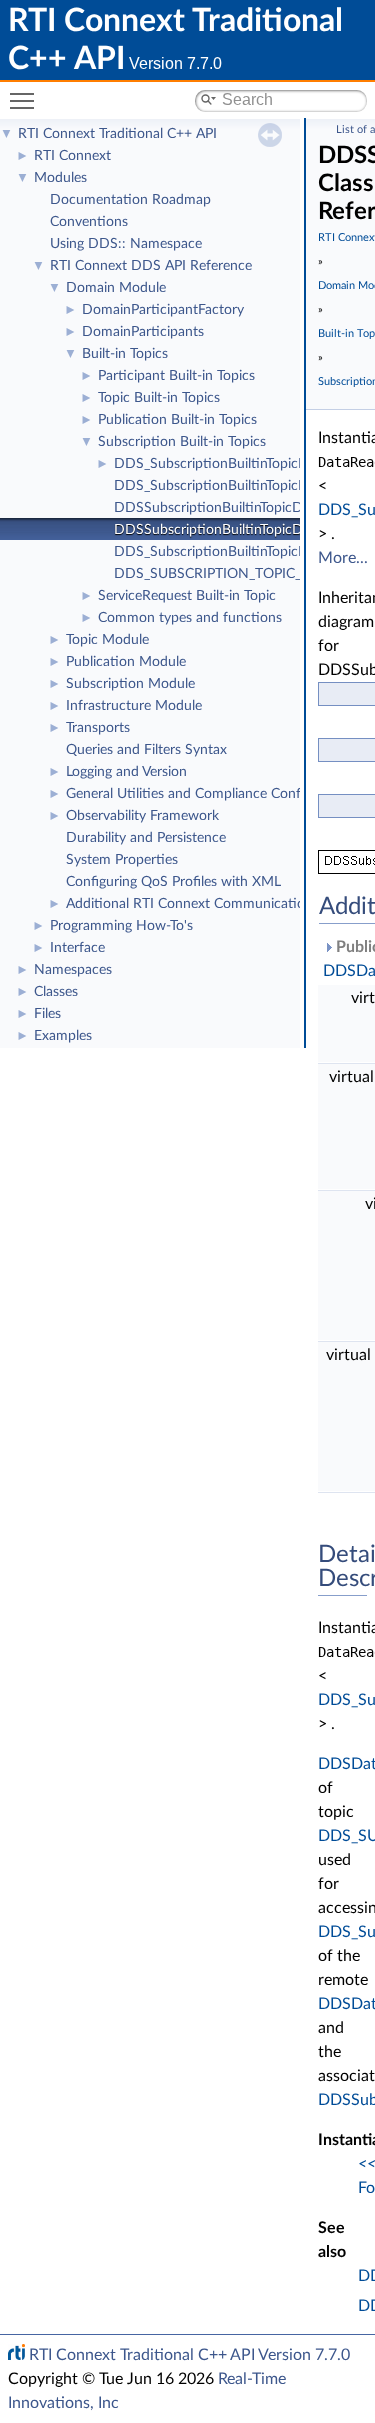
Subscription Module (130, 684)
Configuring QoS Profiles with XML (173, 882)
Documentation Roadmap (130, 200)
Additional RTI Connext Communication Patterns (217, 904)
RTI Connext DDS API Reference (151, 266)
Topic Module (107, 640)
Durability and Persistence (146, 838)
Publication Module (126, 662)
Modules (60, 178)
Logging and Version (126, 772)
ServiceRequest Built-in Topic (187, 596)
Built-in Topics (125, 354)
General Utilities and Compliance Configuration (211, 794)
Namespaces (73, 970)
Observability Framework (142, 816)
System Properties (122, 860)
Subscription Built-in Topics (182, 442)
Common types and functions (190, 618)
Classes (56, 992)
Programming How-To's (121, 926)
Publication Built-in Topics (177, 420)
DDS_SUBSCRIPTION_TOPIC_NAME (228, 574)
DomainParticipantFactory (163, 310)
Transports (98, 728)
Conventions (89, 222)
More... (343, 558)
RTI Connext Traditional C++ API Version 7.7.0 (189, 2355)
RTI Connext (72, 156)
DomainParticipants (143, 332)
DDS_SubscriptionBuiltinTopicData (221, 464)
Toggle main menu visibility (26, 100)
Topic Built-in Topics (159, 398)
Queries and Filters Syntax (146, 750)
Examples (63, 1036)
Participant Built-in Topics (176, 376)
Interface (77, 948)
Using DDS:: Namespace (126, 244)
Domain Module (116, 288)
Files (47, 1014)
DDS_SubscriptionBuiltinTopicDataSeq (232, 486)
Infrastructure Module (134, 706)
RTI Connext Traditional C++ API (117, 134)
